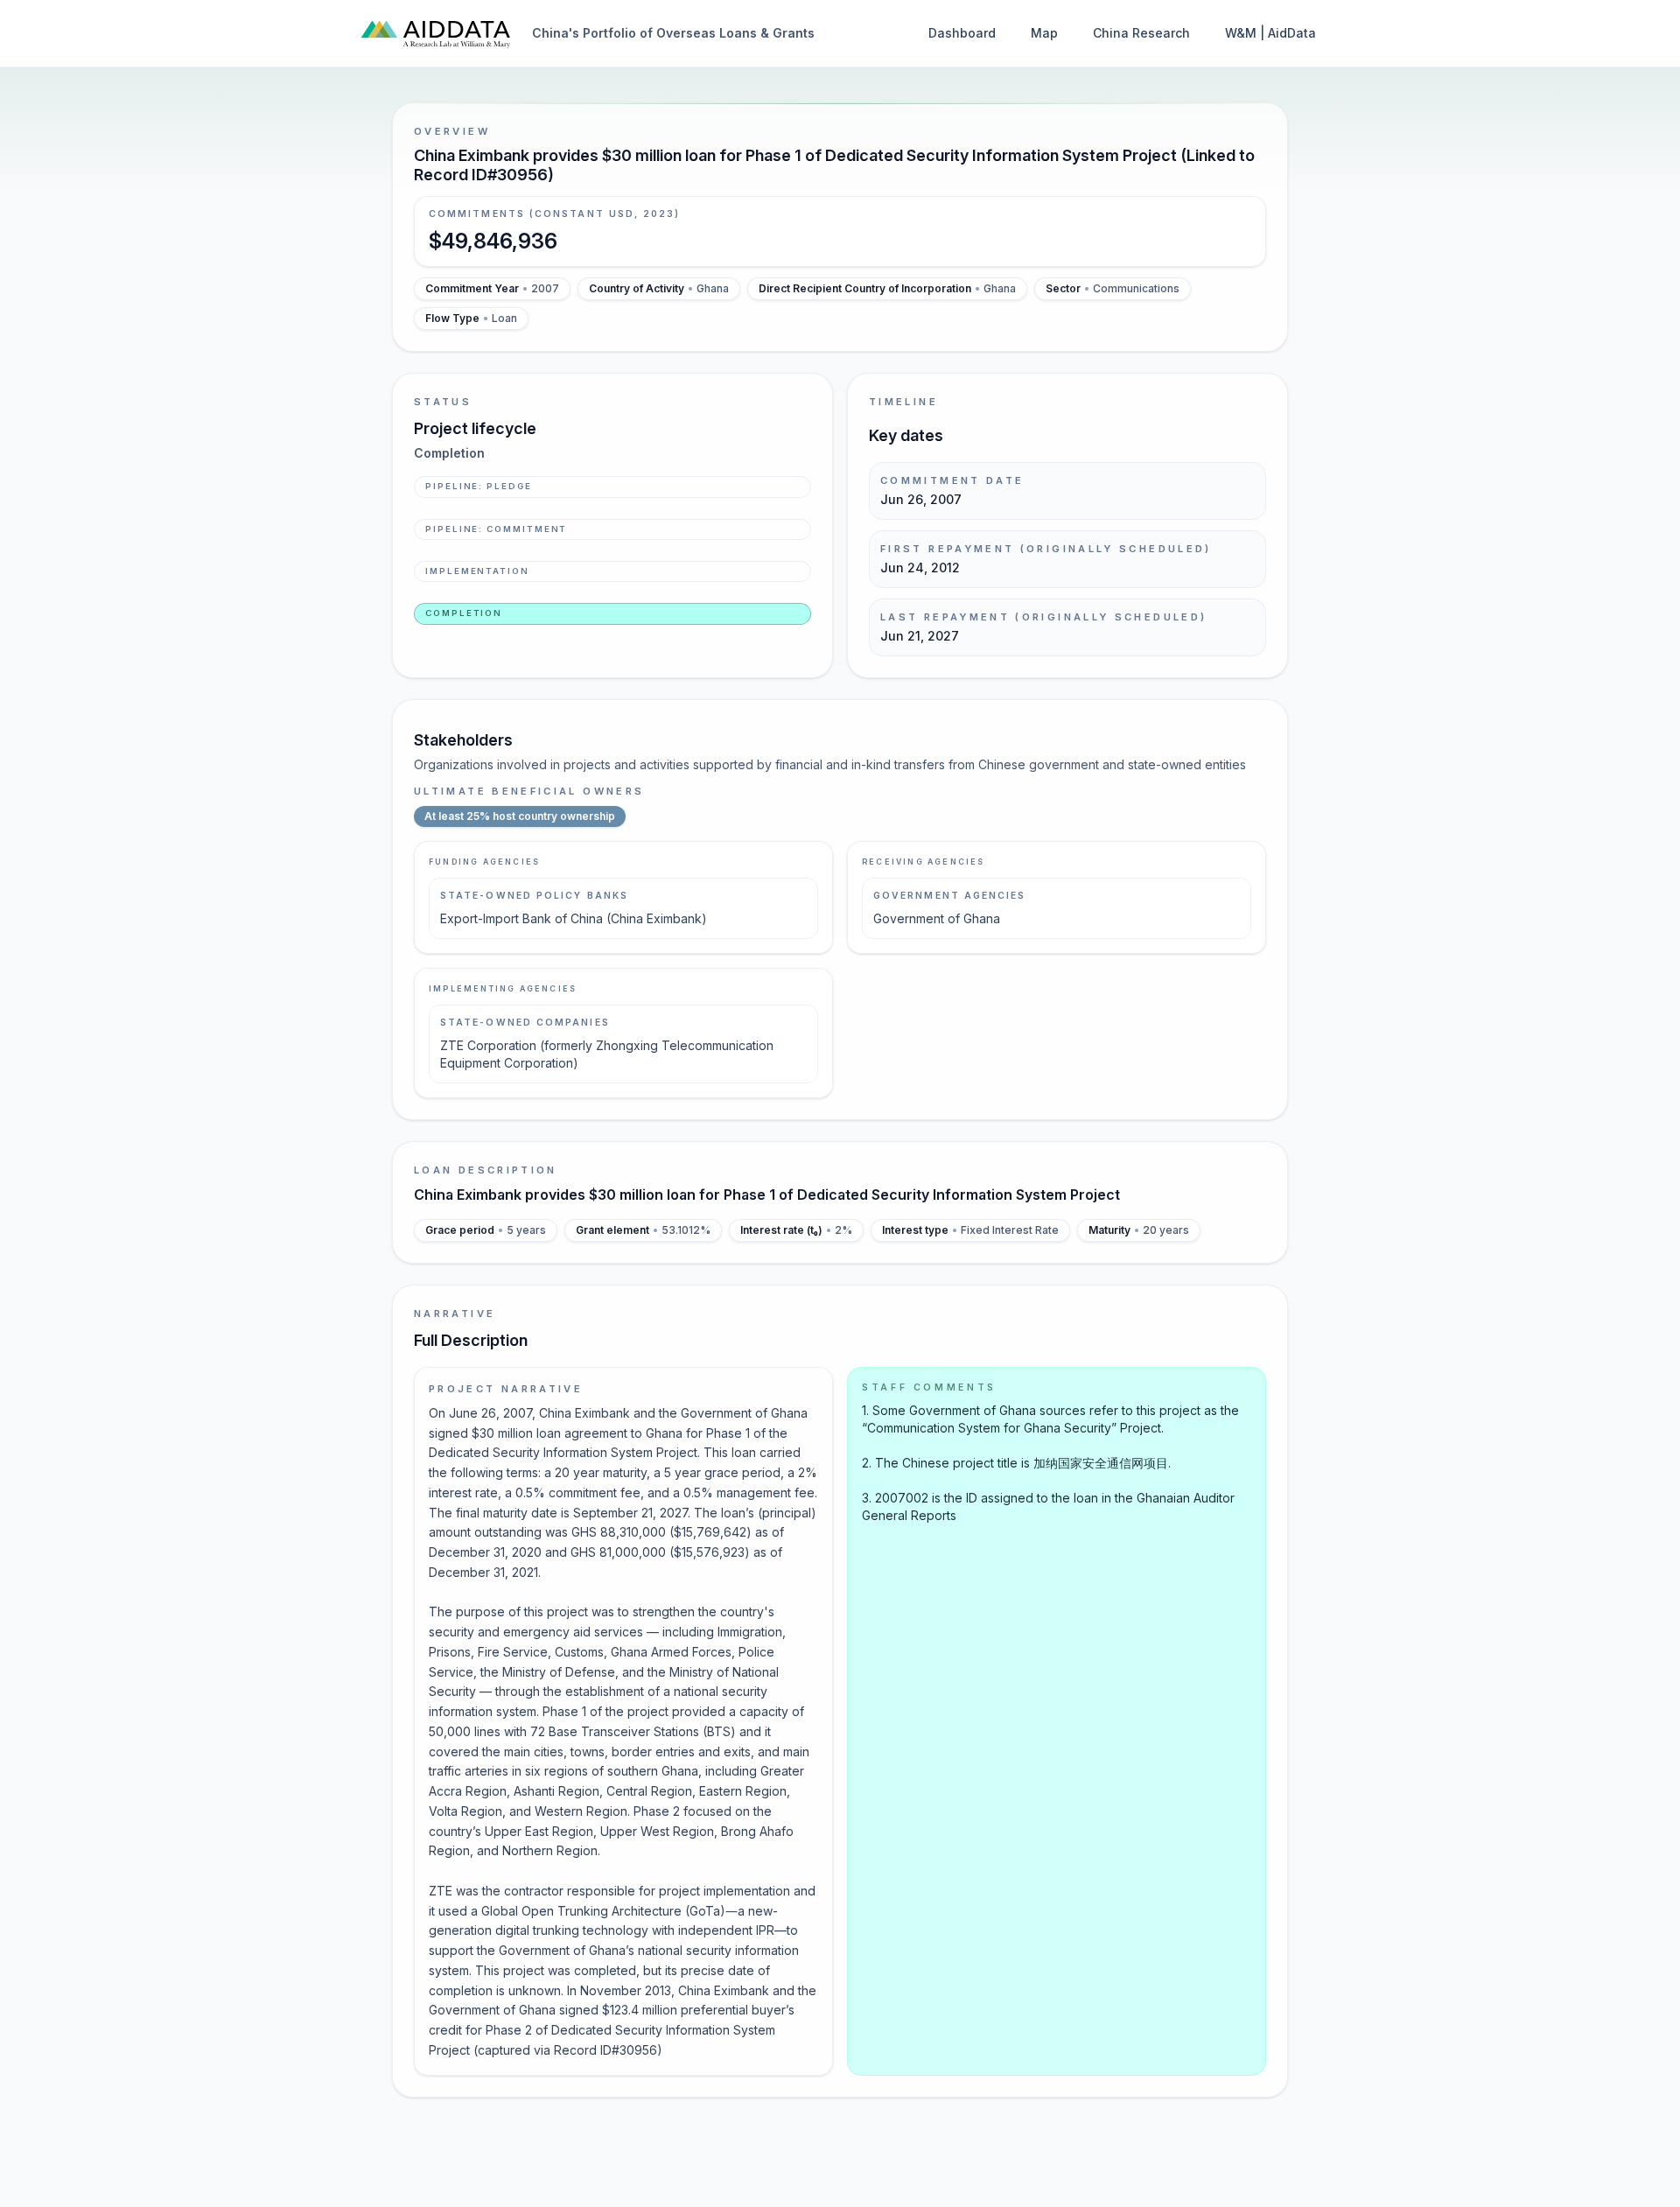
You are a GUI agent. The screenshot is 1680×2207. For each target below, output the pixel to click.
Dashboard (962, 33)
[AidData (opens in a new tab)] (436, 33)
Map (1044, 33)
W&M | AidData (1270, 33)
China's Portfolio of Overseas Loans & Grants (673, 33)
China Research (1141, 33)
